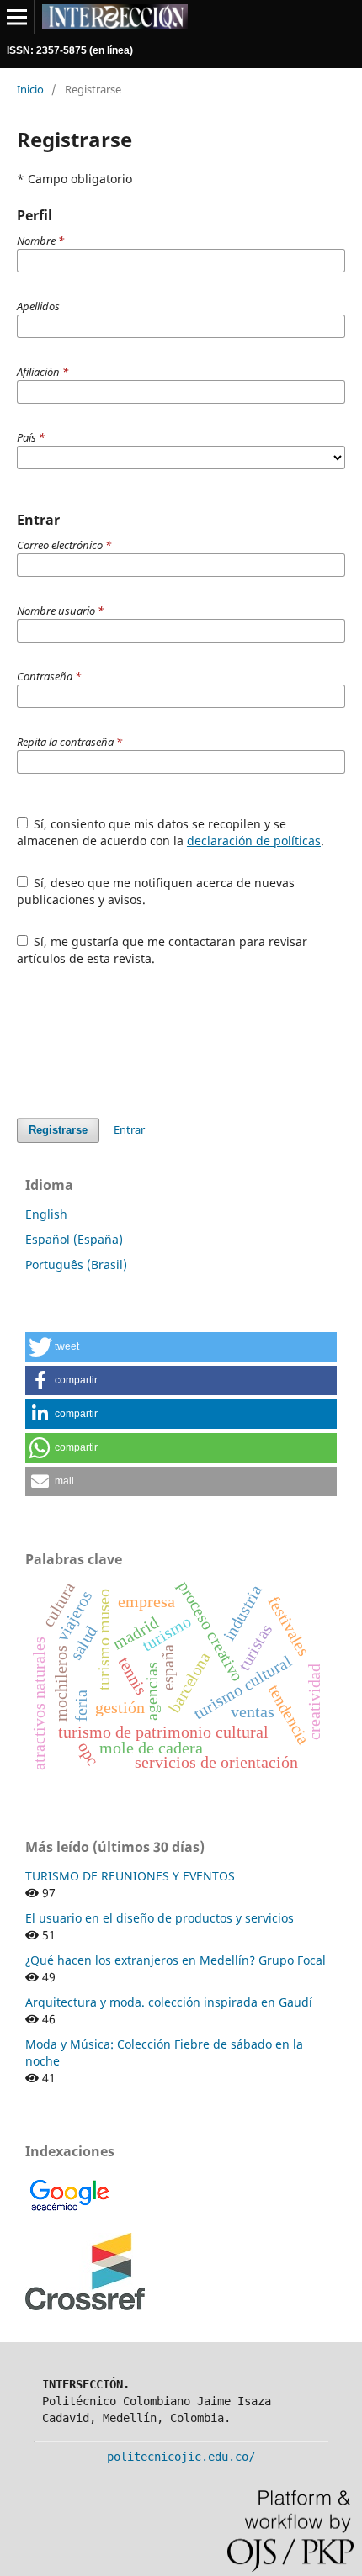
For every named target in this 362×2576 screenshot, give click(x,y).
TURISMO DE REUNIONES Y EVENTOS (130, 1876)
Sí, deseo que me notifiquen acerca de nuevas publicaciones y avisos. (156, 891)
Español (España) (74, 1239)
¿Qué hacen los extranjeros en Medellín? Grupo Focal (176, 1960)
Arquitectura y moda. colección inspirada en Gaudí (169, 2002)
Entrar (129, 1129)
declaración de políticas (254, 841)
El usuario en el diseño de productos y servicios (160, 1918)
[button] (181, 1347)
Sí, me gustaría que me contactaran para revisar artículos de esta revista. (162, 950)
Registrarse (58, 1130)
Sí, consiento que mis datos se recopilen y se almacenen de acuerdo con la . (170, 832)
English (46, 1214)
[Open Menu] (17, 17)
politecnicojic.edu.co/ (181, 2457)
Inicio (30, 89)
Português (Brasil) (76, 1264)
